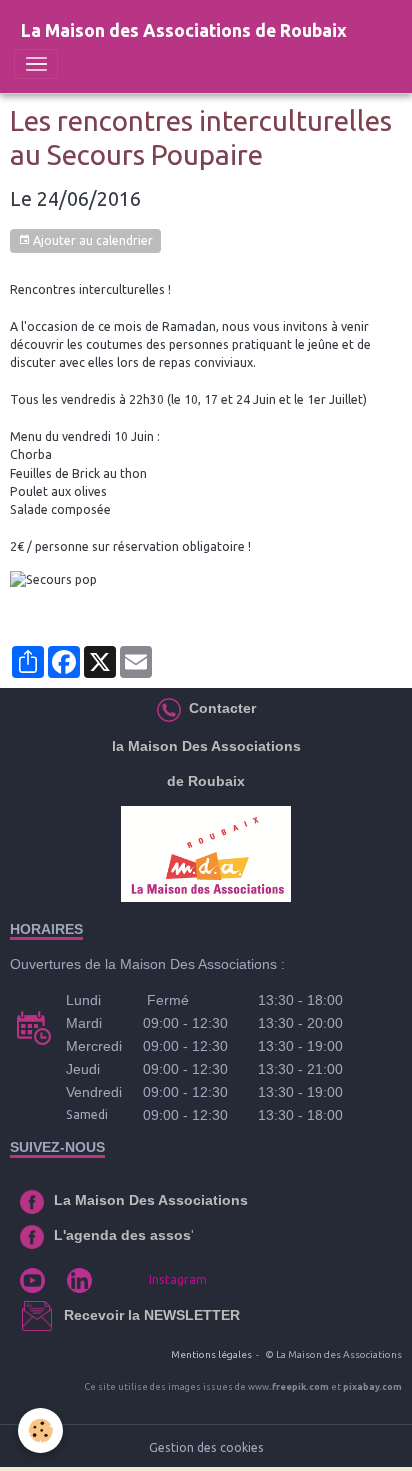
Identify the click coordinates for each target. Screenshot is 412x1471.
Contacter (220, 708)
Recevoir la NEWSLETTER (152, 1315)
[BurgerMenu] (36, 64)
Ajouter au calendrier (91, 240)
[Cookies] (40, 1430)
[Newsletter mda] (62, 1315)
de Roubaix (206, 781)
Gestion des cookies (206, 1447)
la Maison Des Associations (206, 746)
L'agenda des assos (122, 1235)
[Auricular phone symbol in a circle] (169, 708)
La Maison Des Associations (151, 1200)
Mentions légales (211, 1354)
